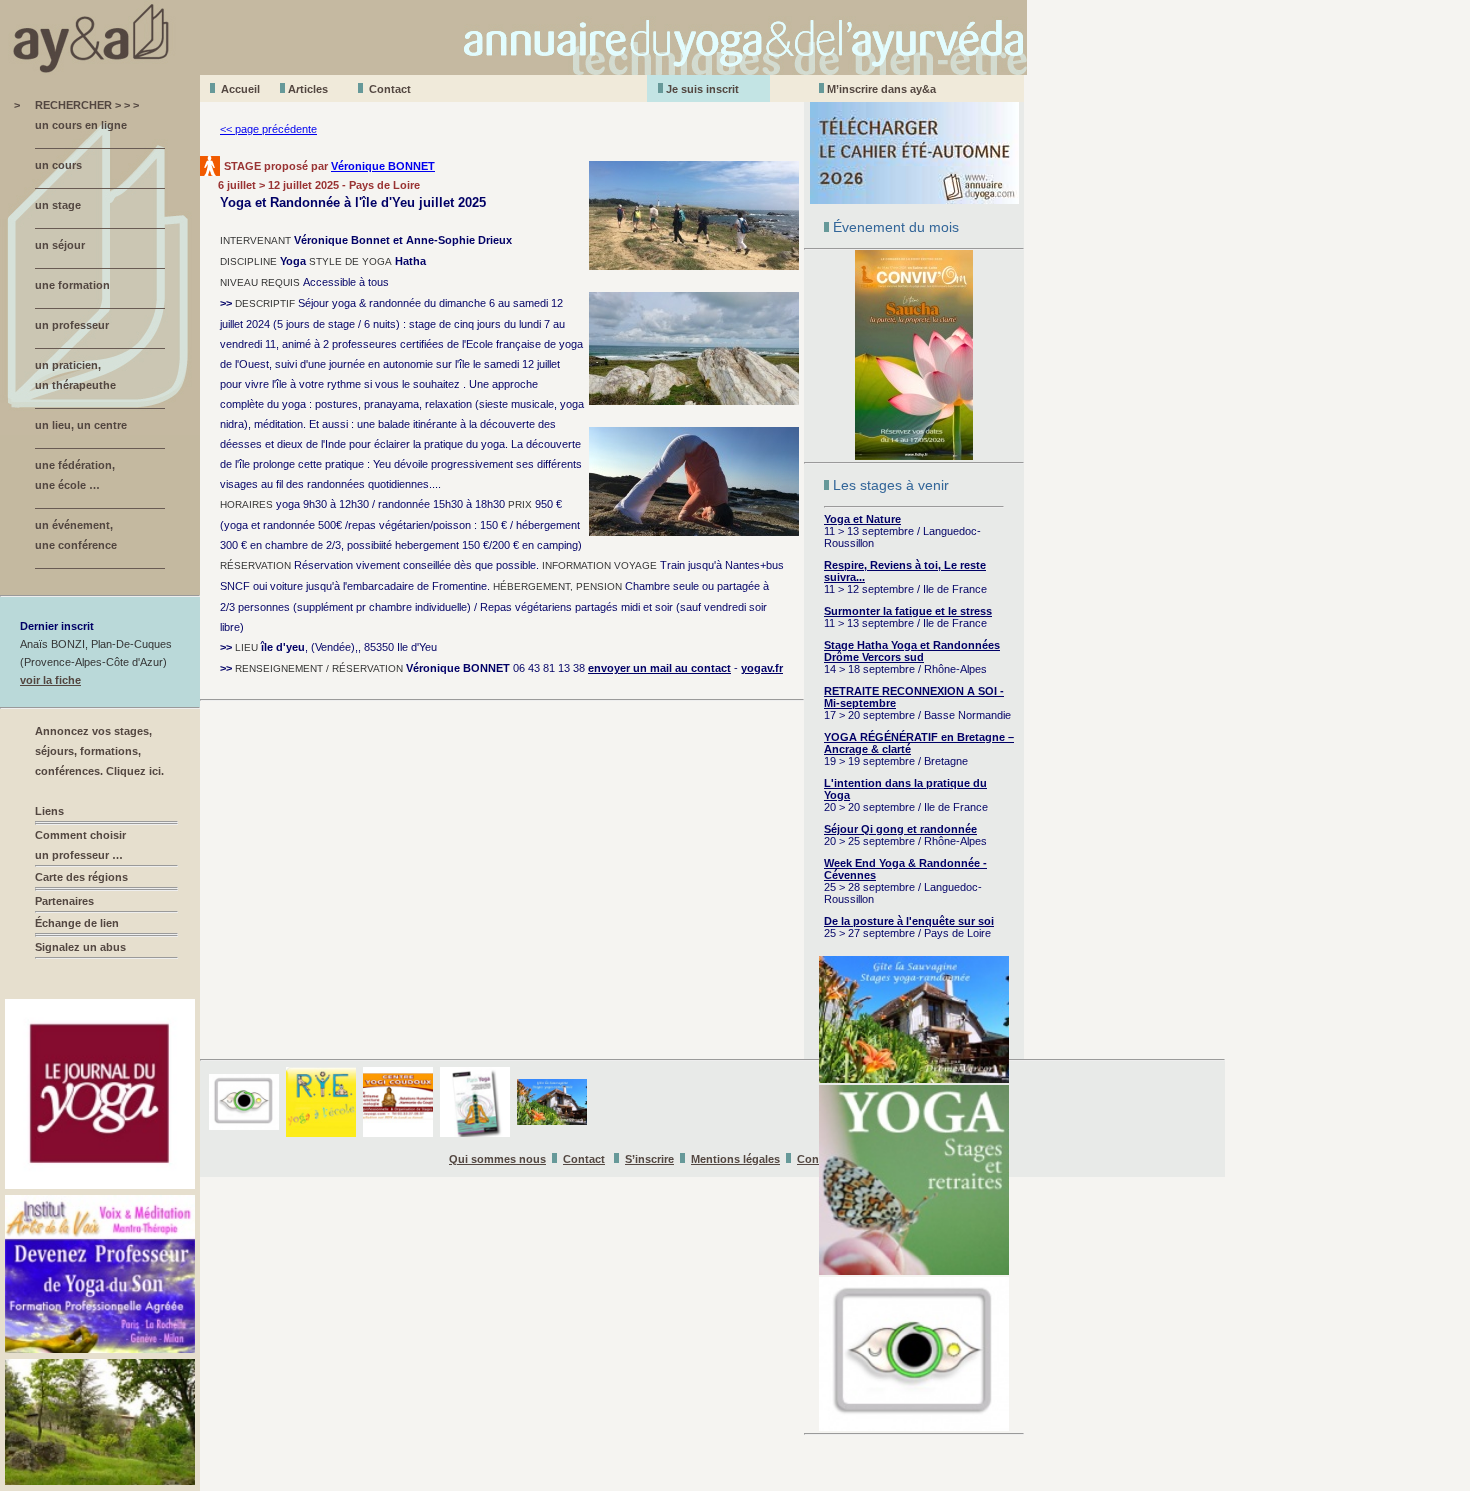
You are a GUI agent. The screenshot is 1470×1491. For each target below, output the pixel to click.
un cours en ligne (81, 125)
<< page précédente (268, 129)
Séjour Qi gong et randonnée (900, 829)
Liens (49, 811)
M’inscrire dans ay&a (881, 89)
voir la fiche (50, 680)
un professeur (72, 325)
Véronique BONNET (383, 166)
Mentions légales (735, 1159)
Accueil (240, 89)
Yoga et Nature (862, 519)
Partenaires (64, 901)
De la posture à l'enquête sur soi (909, 921)
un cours (58, 165)
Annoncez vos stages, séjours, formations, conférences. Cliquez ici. (99, 751)
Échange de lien (77, 923)
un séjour (60, 245)
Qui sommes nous (497, 1159)
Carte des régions (81, 877)
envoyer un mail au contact (659, 668)
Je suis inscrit (702, 89)
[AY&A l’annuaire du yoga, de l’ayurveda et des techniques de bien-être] (513, 69)
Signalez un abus (80, 947)
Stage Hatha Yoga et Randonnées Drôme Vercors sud (912, 651)
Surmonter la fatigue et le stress (908, 611)
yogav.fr (762, 668)
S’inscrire (649, 1159)
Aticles (308, 89)
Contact (390, 89)
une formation (72, 285)
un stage (58, 205)
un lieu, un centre (81, 425)
